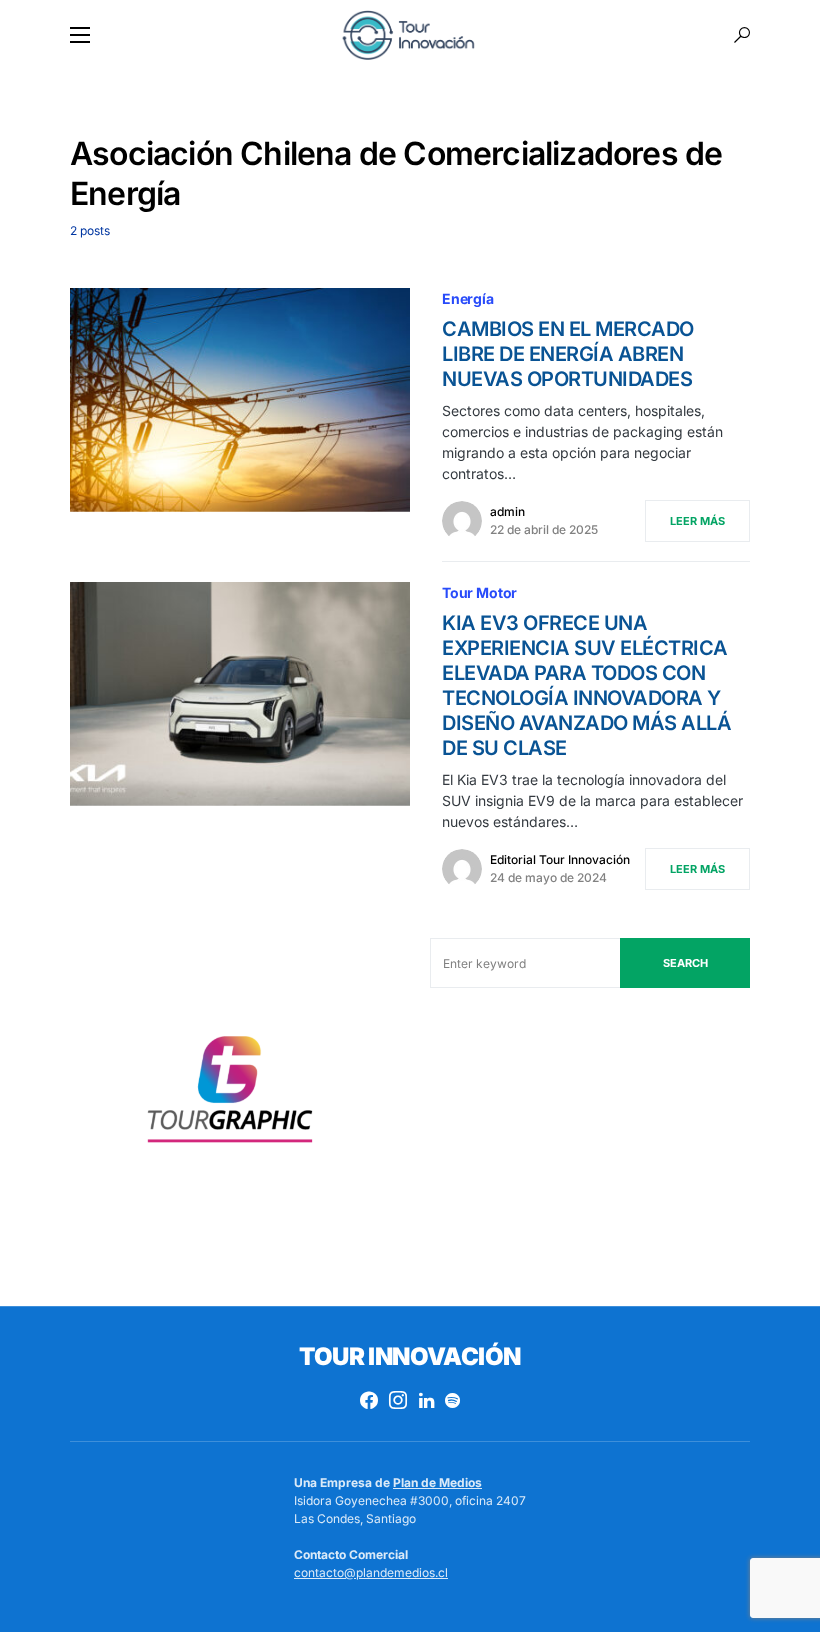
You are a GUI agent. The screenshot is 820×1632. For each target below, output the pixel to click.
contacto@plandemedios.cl (371, 1572)
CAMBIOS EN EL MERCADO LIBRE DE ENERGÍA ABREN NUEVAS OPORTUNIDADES (568, 354)
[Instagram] (398, 1400)
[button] (80, 35)
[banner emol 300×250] (230, 1095)
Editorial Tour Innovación (560, 859)
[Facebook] (369, 1400)
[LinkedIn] (426, 1400)
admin (507, 511)
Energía (468, 298)
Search (685, 963)
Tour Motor (479, 592)
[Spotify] (452, 1400)
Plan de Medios (437, 1482)
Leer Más (697, 521)
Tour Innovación (409, 1356)
